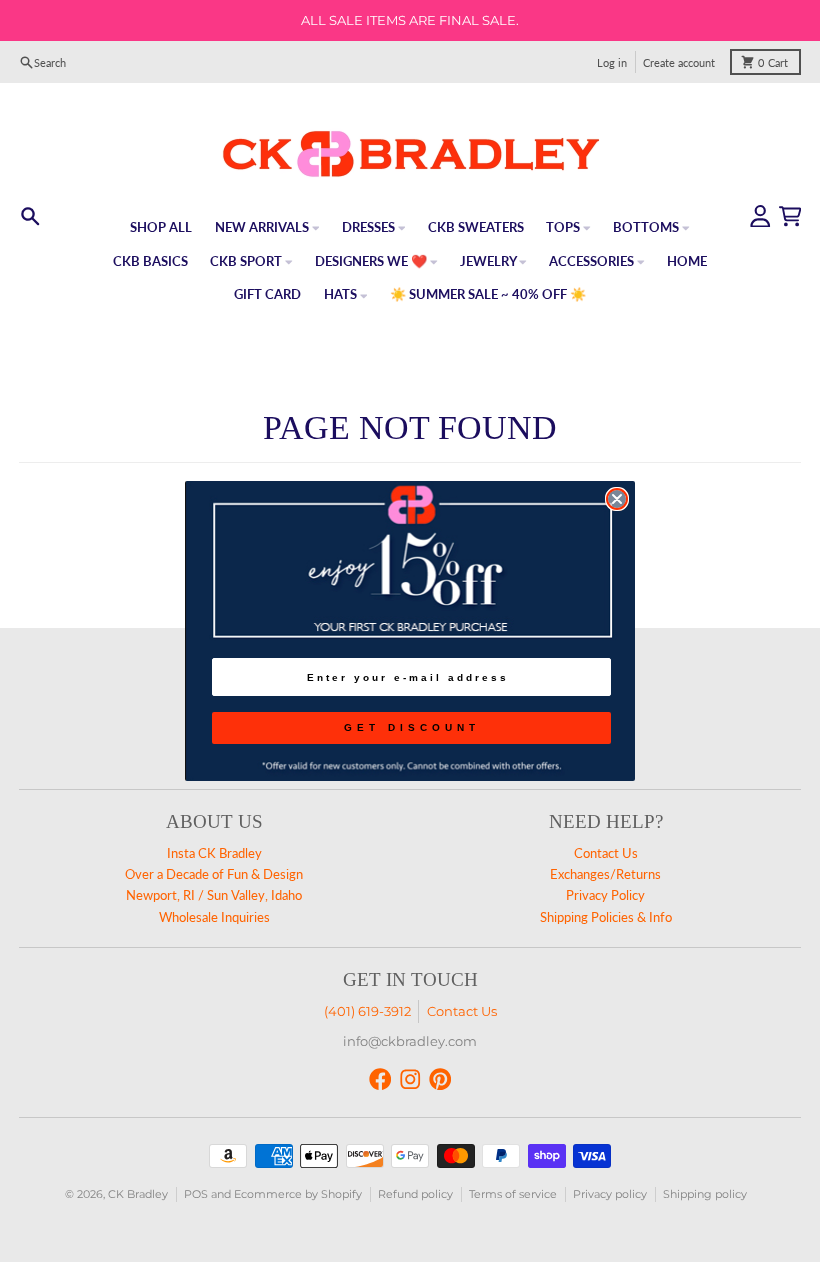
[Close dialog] (617, 499)
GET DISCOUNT (412, 727)
